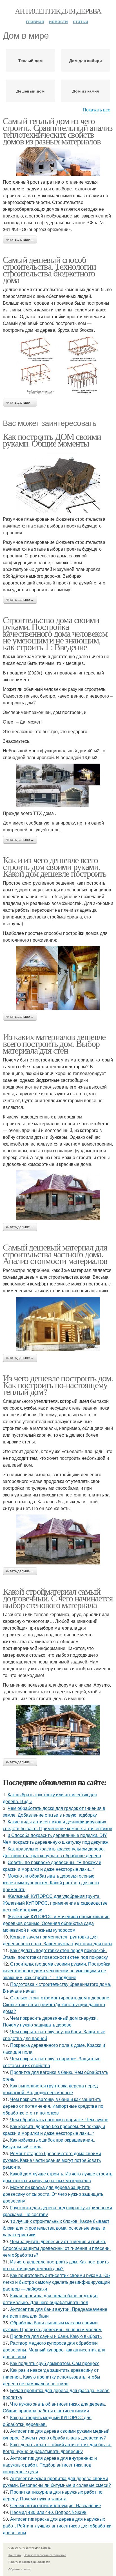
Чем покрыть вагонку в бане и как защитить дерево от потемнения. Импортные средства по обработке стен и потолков (53, 2106)
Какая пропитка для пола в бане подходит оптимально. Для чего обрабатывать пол (50, 2299)
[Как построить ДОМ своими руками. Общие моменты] (58, 481)
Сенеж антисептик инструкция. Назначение (56, 2505)
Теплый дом (30, 60)
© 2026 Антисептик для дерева (30, 2548)
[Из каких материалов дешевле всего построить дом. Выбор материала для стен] (58, 1195)
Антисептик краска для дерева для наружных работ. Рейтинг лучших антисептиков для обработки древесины (57, 2526)
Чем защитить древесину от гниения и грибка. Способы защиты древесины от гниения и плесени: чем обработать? (57, 2248)
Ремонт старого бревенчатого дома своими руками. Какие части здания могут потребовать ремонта (52, 2160)
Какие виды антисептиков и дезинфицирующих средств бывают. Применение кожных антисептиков (58, 1825)
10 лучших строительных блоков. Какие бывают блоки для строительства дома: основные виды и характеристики (56, 2228)
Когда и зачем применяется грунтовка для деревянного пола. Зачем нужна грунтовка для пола (58, 1940)
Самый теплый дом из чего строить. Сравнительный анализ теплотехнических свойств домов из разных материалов (58, 131)
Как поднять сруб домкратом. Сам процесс (55, 2363)
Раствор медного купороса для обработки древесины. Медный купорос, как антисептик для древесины (54, 2350)
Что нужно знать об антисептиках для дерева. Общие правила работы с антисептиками (54, 2407)
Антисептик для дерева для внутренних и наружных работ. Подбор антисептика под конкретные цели (50, 2465)
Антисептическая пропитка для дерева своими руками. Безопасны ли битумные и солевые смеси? (57, 2482)
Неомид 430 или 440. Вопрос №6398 (48, 2512)
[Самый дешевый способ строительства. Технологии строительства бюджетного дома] (58, 366)
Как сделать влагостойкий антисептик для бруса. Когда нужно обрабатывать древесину (57, 2448)
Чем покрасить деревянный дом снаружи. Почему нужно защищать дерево (50, 2021)
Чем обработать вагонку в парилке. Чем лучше (59, 2119)
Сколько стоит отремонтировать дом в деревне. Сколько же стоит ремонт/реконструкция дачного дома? (57, 2004)
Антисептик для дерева (58, 11)
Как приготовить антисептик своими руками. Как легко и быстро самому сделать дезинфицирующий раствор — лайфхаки (57, 2282)
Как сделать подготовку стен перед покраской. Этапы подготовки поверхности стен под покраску (55, 1954)
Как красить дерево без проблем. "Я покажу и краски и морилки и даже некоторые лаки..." (54, 2130)
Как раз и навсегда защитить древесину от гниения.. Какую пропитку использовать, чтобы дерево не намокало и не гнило (52, 2377)
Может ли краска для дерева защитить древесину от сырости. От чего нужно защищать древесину (53, 2194)
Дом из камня (86, 91)
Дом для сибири (86, 60)
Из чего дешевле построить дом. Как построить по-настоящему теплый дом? (58, 1385)
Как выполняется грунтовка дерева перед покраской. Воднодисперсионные (50, 2089)
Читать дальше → (20, 239)
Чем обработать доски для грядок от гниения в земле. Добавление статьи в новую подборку (54, 1811)
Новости (58, 21)
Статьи (81, 21)
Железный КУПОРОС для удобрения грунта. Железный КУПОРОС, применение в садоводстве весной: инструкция (55, 1903)
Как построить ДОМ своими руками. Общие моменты (52, 440)
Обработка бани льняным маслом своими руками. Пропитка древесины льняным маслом (52, 2326)
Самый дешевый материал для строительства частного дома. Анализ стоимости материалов (55, 1254)
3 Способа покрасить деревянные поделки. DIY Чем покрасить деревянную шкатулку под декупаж (56, 1838)
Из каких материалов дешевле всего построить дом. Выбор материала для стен (54, 1043)
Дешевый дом (30, 91)
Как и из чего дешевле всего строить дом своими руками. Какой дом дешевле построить (55, 866)
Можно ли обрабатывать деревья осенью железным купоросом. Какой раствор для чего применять (51, 1882)
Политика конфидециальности (29, 2562)
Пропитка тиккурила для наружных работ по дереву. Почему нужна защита (53, 2495)
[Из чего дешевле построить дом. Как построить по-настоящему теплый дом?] (58, 1539)
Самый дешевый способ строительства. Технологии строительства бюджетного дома (49, 270)
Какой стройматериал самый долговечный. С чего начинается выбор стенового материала (58, 1598)
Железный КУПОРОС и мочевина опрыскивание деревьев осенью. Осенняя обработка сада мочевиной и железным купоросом (56, 1923)
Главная (35, 21)
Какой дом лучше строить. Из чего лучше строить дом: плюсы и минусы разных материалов (58, 2177)
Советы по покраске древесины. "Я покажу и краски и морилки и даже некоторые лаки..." (52, 1866)
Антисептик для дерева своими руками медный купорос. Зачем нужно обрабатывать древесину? (56, 2434)
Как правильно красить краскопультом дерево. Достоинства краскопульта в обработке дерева (54, 1852)
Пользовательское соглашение (45, 2555)
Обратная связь (19, 2569)
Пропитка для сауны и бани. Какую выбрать (56, 2336)
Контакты (15, 2555)
